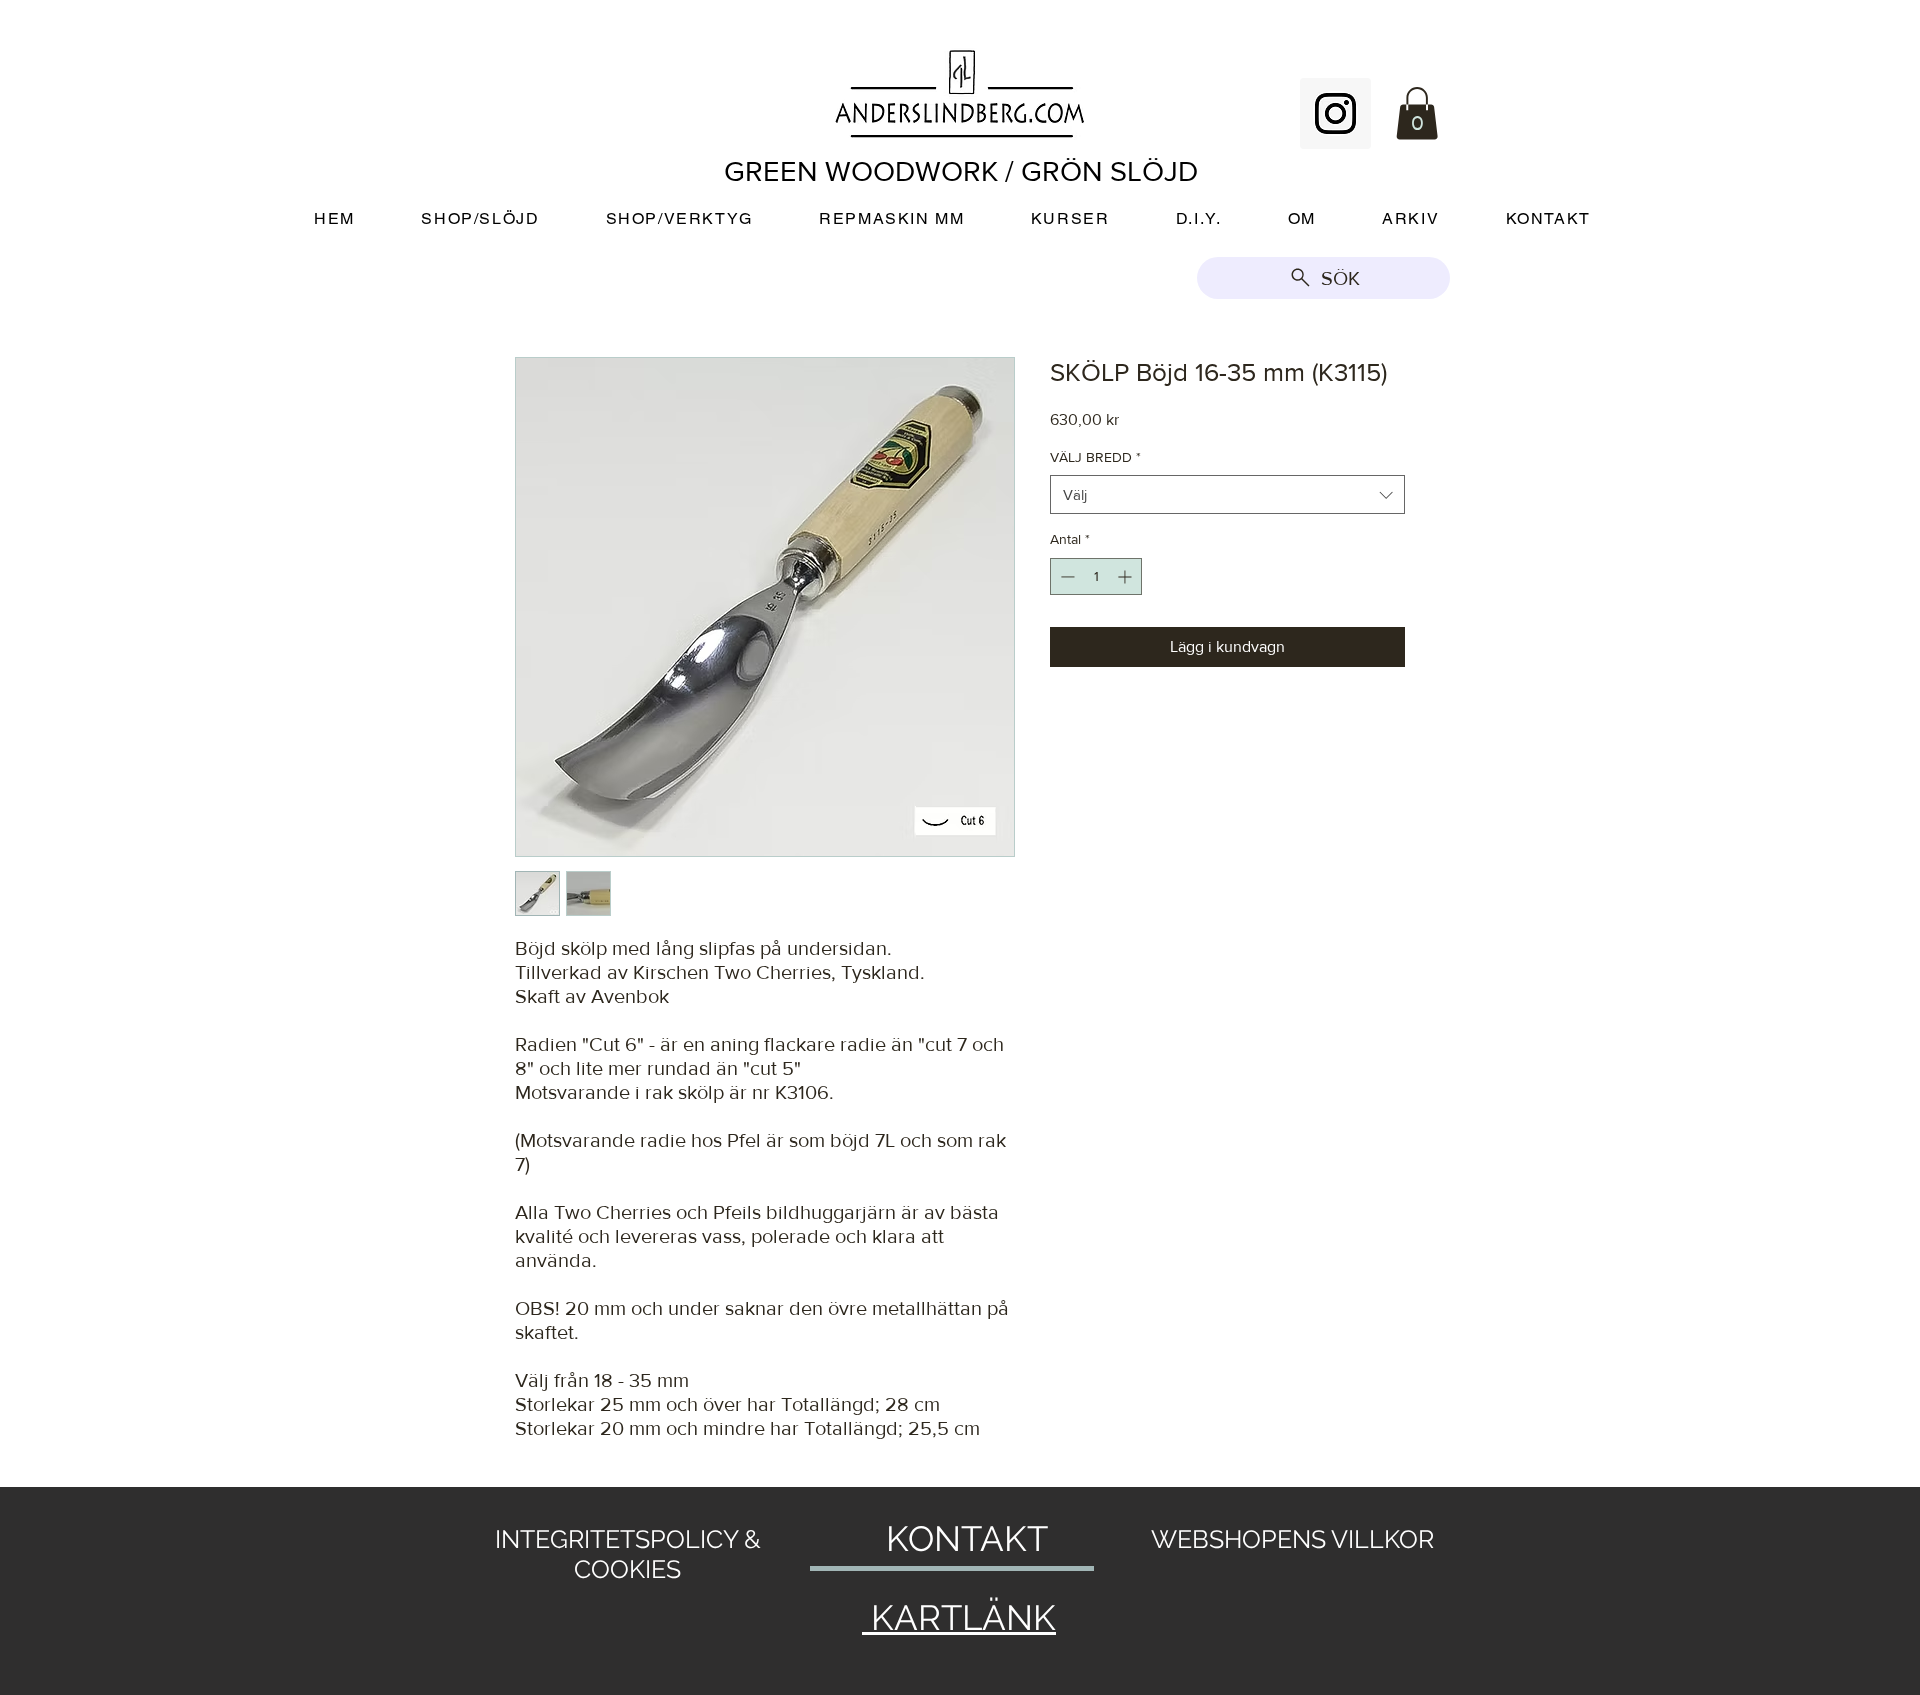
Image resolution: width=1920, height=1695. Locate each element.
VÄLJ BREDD (1095, 457)
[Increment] (1126, 576)
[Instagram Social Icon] (1335, 113)
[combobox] (1227, 494)
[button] (1417, 113)
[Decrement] (1065, 576)
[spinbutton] (1096, 576)
